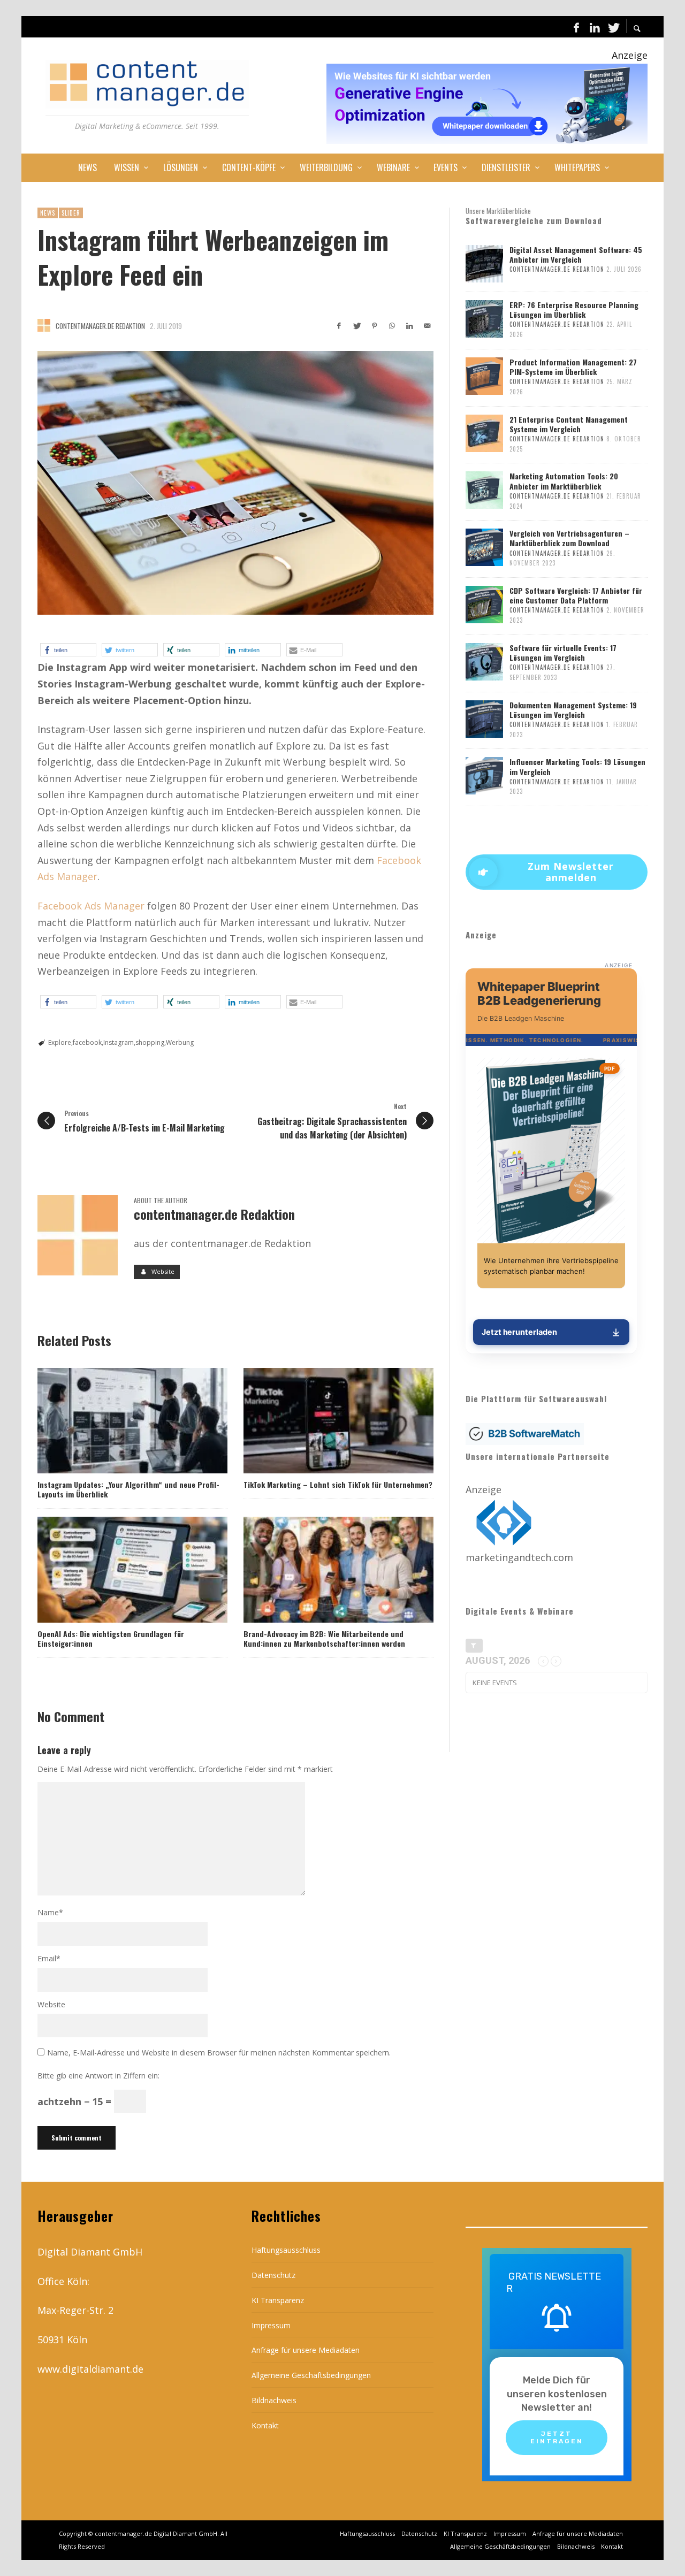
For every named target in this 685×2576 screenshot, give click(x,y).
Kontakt (265, 2425)
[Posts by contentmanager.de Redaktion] (44, 325)
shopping (150, 1042)
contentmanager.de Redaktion (100, 326)
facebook (87, 1042)
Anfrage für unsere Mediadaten (306, 2350)
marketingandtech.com (519, 1557)
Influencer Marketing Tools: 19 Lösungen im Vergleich (577, 766)
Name (50, 1912)
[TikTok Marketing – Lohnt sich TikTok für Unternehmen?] (321, 1420)
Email (49, 1958)
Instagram (119, 1042)
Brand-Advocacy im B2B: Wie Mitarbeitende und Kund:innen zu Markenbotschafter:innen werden (324, 1638)
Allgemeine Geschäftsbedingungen (311, 2375)
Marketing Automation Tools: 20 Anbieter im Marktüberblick (564, 481)
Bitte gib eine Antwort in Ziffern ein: (98, 2076)
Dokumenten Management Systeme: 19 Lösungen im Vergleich (573, 710)
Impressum (271, 2325)
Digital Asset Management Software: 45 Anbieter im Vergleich (576, 254)
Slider (71, 213)
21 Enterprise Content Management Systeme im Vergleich (569, 424)
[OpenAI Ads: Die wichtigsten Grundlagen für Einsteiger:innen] (115, 1570)
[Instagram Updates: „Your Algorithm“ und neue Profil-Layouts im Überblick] (115, 1420)
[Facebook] (576, 27)
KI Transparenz (278, 2300)
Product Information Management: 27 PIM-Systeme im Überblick (573, 367)
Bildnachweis (274, 2400)
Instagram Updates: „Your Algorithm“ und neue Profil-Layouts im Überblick (128, 1489)
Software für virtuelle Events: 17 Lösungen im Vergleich (563, 652)
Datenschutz (273, 2275)
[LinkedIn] (595, 27)
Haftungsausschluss (286, 2250)
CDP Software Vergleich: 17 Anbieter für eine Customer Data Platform (576, 595)
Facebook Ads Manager (91, 906)
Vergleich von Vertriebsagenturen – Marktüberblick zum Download (569, 538)
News (48, 213)
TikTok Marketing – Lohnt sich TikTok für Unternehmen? (338, 1484)
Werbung (180, 1042)
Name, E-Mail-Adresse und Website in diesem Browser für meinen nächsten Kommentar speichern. (219, 2053)
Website (51, 2004)
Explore (60, 1042)
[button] (68, 650)
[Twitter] (613, 27)
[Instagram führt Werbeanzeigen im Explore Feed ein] (235, 483)
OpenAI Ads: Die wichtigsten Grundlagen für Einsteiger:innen (111, 1638)
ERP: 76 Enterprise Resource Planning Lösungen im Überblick (574, 309)
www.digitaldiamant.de (90, 2369)
